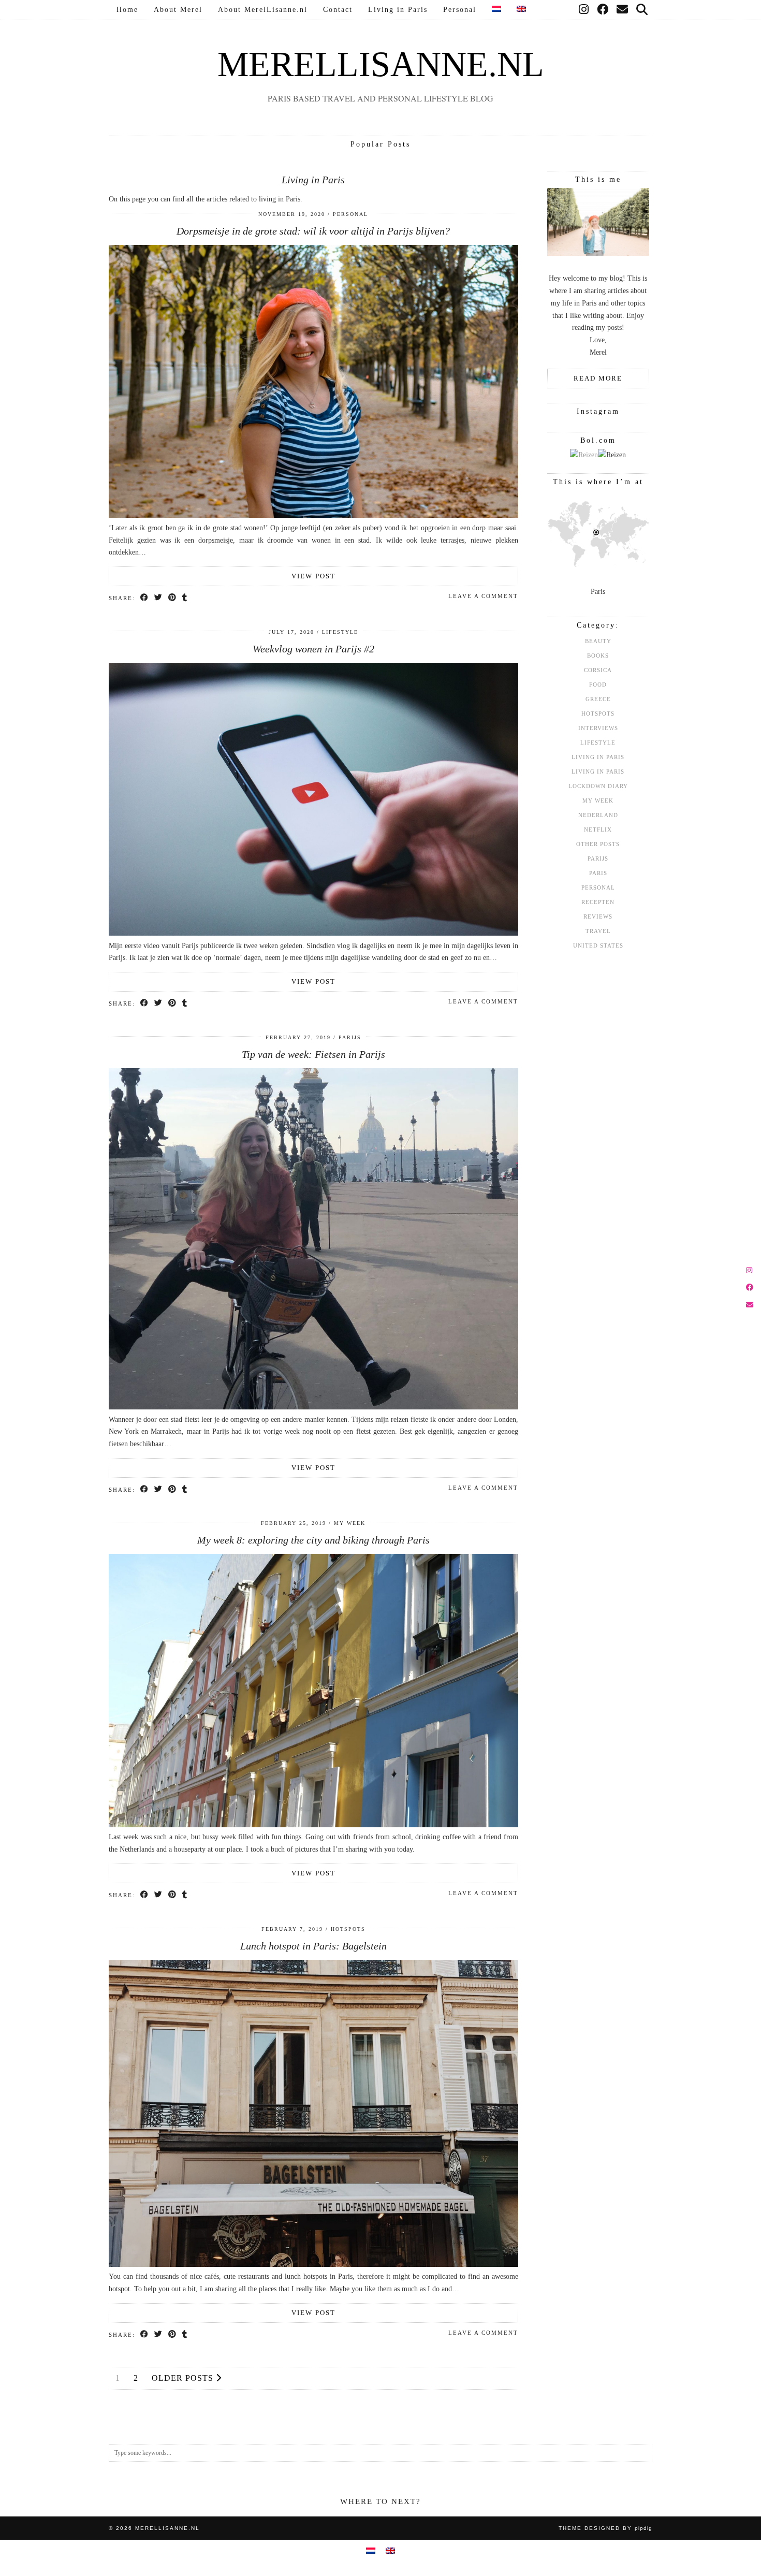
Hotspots (348, 1929)
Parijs (350, 1037)
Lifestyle (340, 632)
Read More (598, 378)
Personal (460, 10)
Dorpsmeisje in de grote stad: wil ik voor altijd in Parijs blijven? (313, 231)
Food (598, 685)
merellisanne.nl (381, 64)
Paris (598, 873)
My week (350, 1523)
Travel (598, 931)
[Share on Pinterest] (173, 598)
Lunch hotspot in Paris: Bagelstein (313, 1946)
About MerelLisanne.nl (263, 10)
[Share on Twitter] (159, 598)
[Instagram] (584, 10)
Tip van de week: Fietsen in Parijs (313, 1054)
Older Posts (184, 2378)
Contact (338, 10)
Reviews (598, 916)
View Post (313, 576)
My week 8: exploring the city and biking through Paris (313, 1540)
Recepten (598, 902)
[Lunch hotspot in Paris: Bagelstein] (313, 2265)
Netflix (598, 829)
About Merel (178, 10)
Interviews (598, 728)
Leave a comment (483, 596)
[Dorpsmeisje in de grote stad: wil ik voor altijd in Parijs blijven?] (313, 515)
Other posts (598, 844)
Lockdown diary (598, 786)
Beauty (598, 641)
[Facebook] (603, 10)
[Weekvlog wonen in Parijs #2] (313, 933)
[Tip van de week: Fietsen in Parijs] (313, 1407)
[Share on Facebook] (145, 598)
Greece (598, 699)
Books (598, 656)
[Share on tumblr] (185, 598)
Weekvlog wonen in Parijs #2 (313, 649)
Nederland (598, 815)
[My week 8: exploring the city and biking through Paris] (313, 1825)
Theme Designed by (605, 2528)
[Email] (623, 10)
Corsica (598, 670)
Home (127, 10)
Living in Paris (398, 10)
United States (598, 945)
